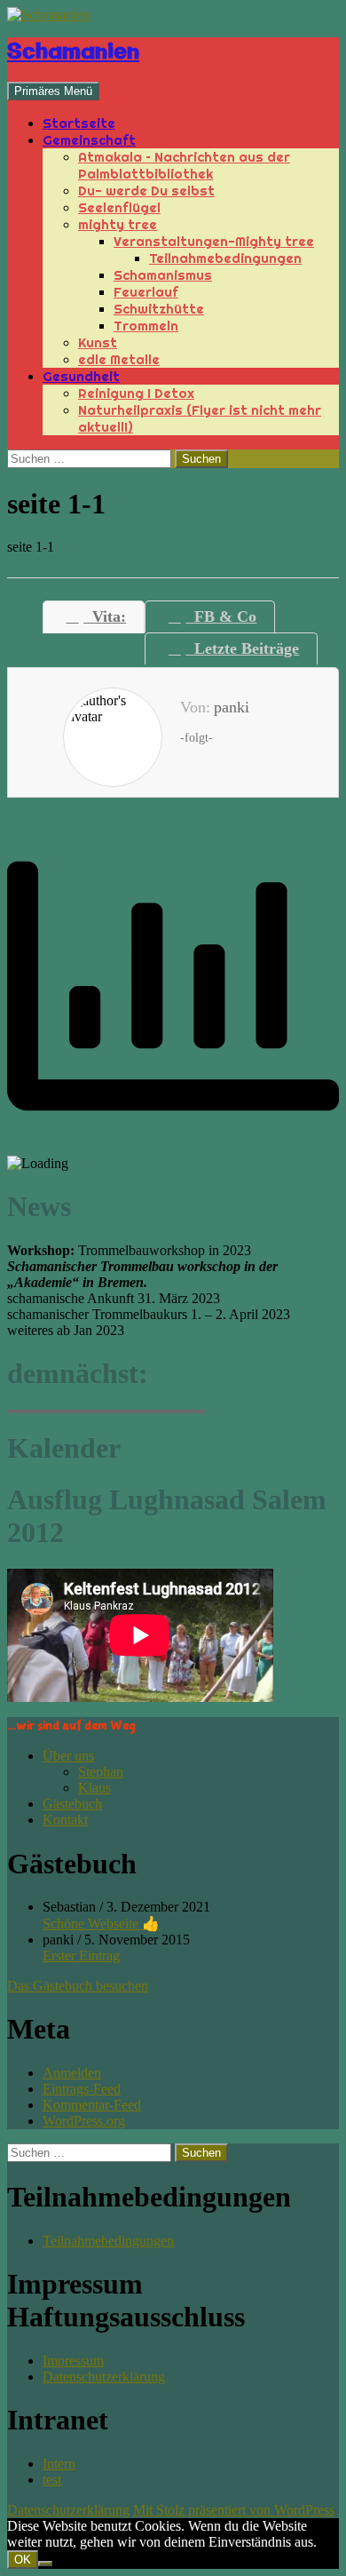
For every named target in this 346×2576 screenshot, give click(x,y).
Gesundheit (81, 376)
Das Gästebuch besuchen (78, 1986)
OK (23, 2560)
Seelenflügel (119, 207)
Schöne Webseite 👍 (101, 1924)
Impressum (73, 2361)
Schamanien (73, 52)
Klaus (94, 1788)
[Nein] (45, 2564)
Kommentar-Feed (92, 2105)
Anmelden (72, 2073)
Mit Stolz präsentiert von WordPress (234, 2510)
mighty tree (118, 224)
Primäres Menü (53, 91)
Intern (59, 2464)
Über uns (68, 1756)
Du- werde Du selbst (146, 191)
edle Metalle (119, 359)
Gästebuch (72, 1804)
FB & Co (221, 616)
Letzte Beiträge (242, 648)
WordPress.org (84, 2121)
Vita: (105, 616)
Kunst (98, 342)
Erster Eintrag (81, 1956)
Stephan (101, 1772)
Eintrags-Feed (82, 2089)
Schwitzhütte (159, 309)
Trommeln (146, 326)
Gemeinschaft (89, 140)
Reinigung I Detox (136, 393)
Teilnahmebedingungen (225, 258)
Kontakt (65, 1820)
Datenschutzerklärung (104, 2377)
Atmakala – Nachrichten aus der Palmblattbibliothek (184, 165)
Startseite (79, 123)
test (52, 2480)
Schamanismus (163, 275)
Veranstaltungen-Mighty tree (214, 241)
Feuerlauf (146, 292)
